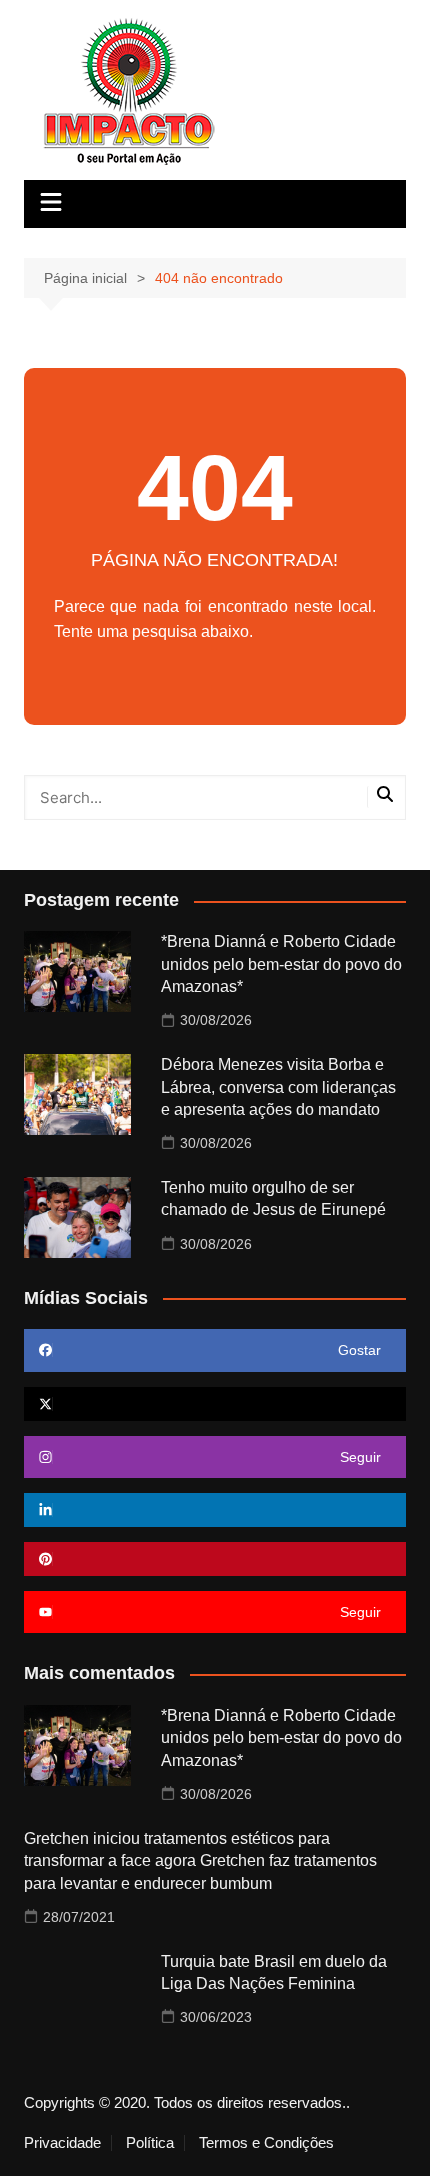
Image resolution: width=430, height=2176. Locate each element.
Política (150, 2143)
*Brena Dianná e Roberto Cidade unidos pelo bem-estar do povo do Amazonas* (281, 964)
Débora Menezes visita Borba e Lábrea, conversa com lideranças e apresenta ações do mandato (278, 1087)
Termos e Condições (266, 2143)
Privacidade (62, 2143)
